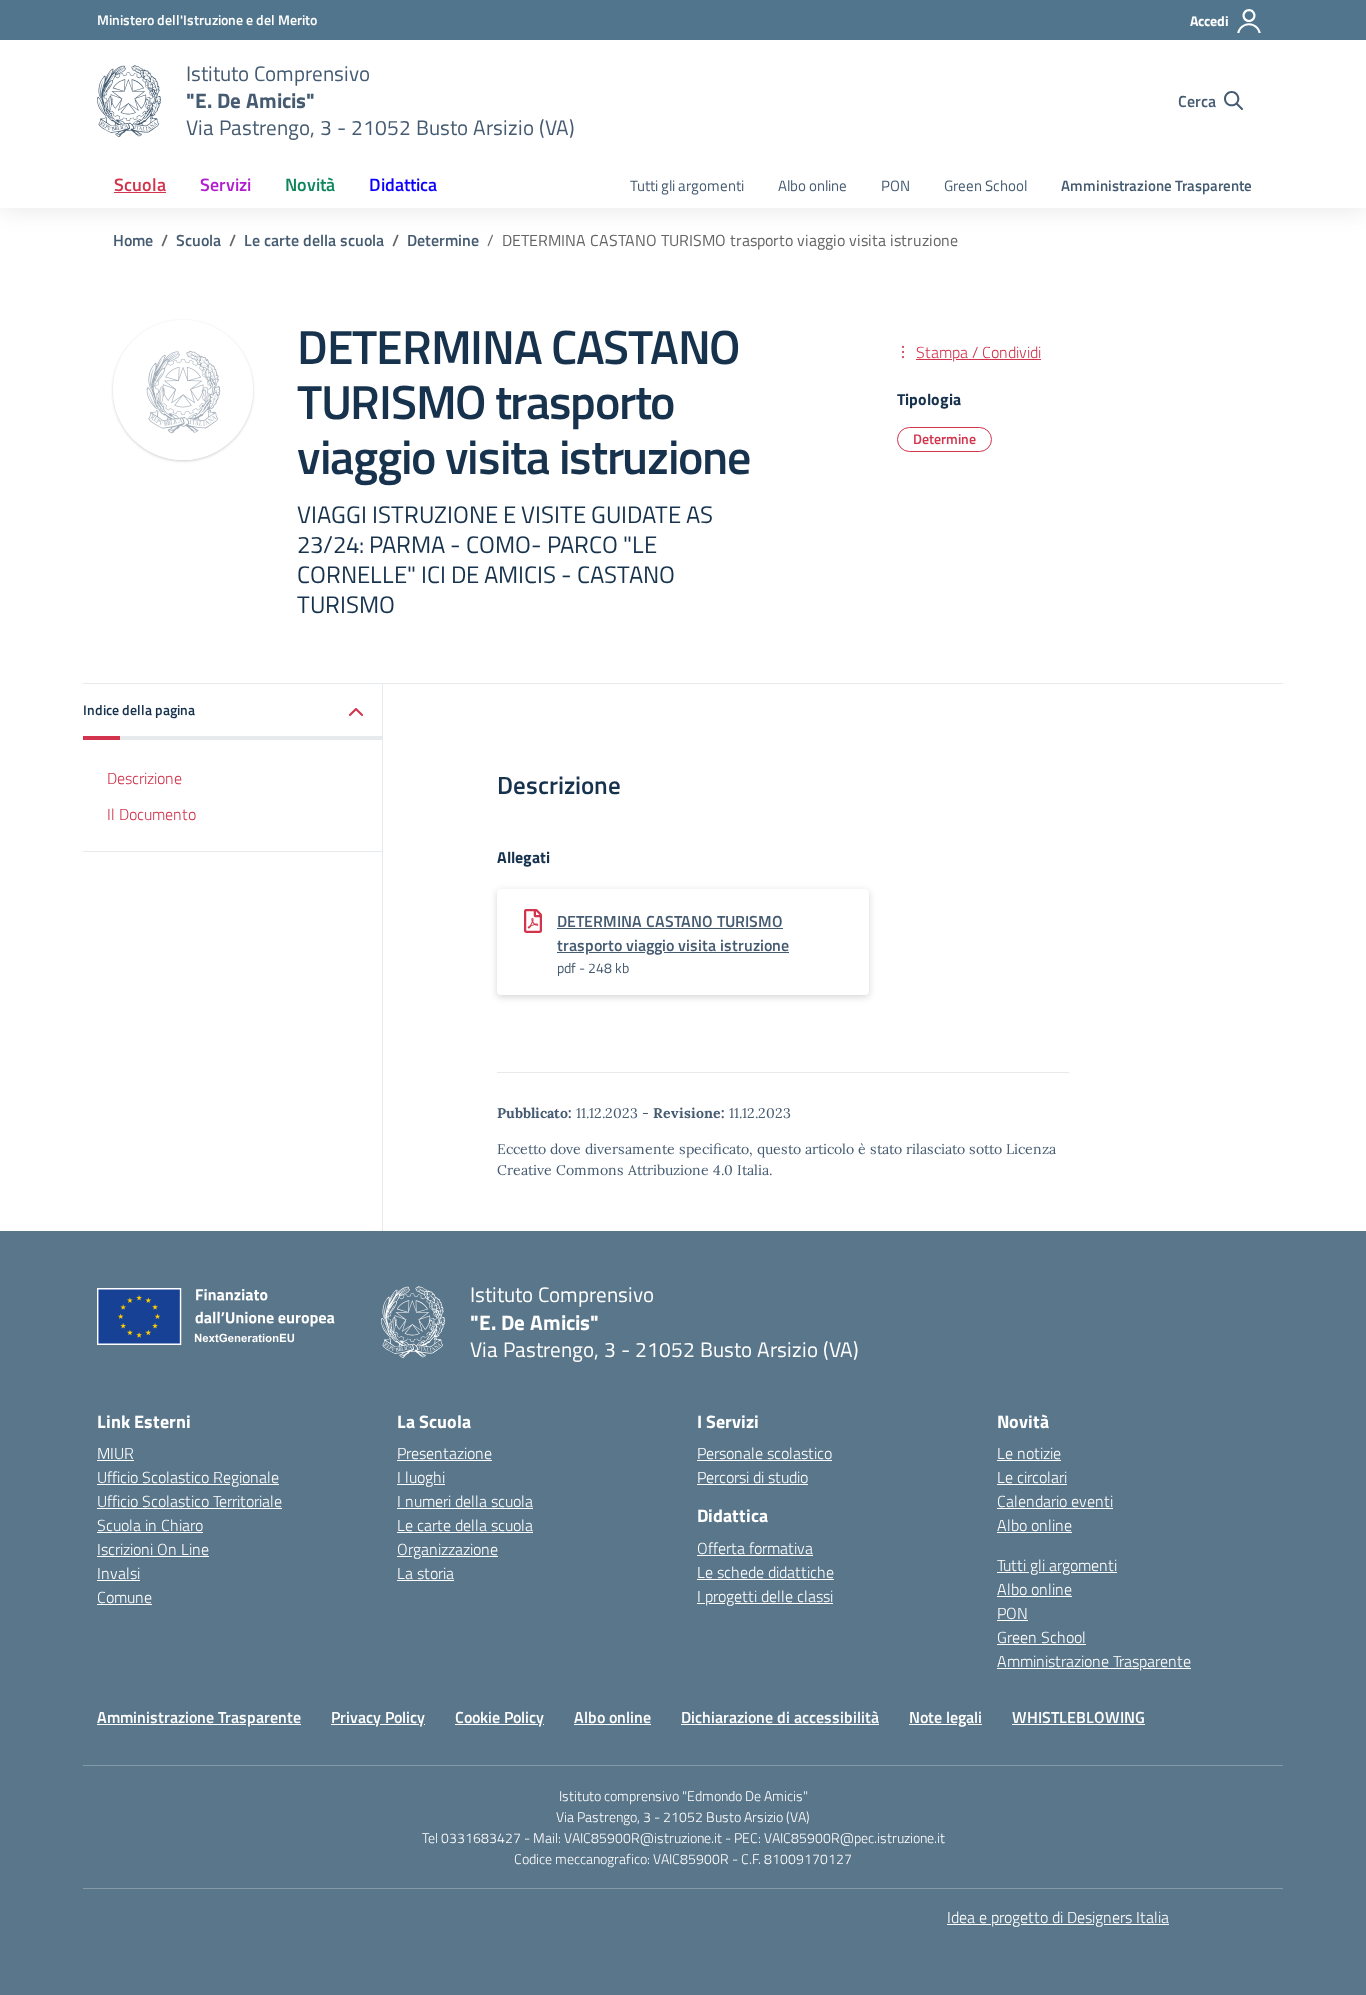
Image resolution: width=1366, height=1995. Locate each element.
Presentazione (444, 1453)
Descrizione (144, 778)
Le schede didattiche (765, 1572)
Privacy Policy (378, 1717)
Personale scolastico (764, 1453)
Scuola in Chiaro (150, 1525)
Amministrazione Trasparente (1156, 185)
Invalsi (118, 1573)
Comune (124, 1597)
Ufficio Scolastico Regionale (188, 1477)
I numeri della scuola (465, 1501)
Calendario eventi (1055, 1501)
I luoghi (421, 1477)
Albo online (812, 185)
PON (895, 185)
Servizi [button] (225, 184)
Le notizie (1029, 1453)
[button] (233, 711)
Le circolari (1032, 1477)
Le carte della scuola (465, 1525)
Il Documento (151, 814)
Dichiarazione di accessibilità (780, 1717)
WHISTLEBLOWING (1078, 1717)
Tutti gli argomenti (687, 185)
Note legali (945, 1717)
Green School (985, 185)
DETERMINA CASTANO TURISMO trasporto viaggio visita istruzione (673, 933)
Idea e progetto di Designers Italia (1058, 1917)
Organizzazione (447, 1549)
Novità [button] (310, 184)
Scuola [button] (140, 184)
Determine (944, 438)
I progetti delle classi (765, 1596)
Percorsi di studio (752, 1477)
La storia (425, 1573)
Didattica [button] (403, 184)
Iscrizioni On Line (153, 1549)
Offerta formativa (755, 1548)
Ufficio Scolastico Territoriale (189, 1501)
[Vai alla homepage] (129, 101)
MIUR (115, 1453)
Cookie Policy (499, 1717)
